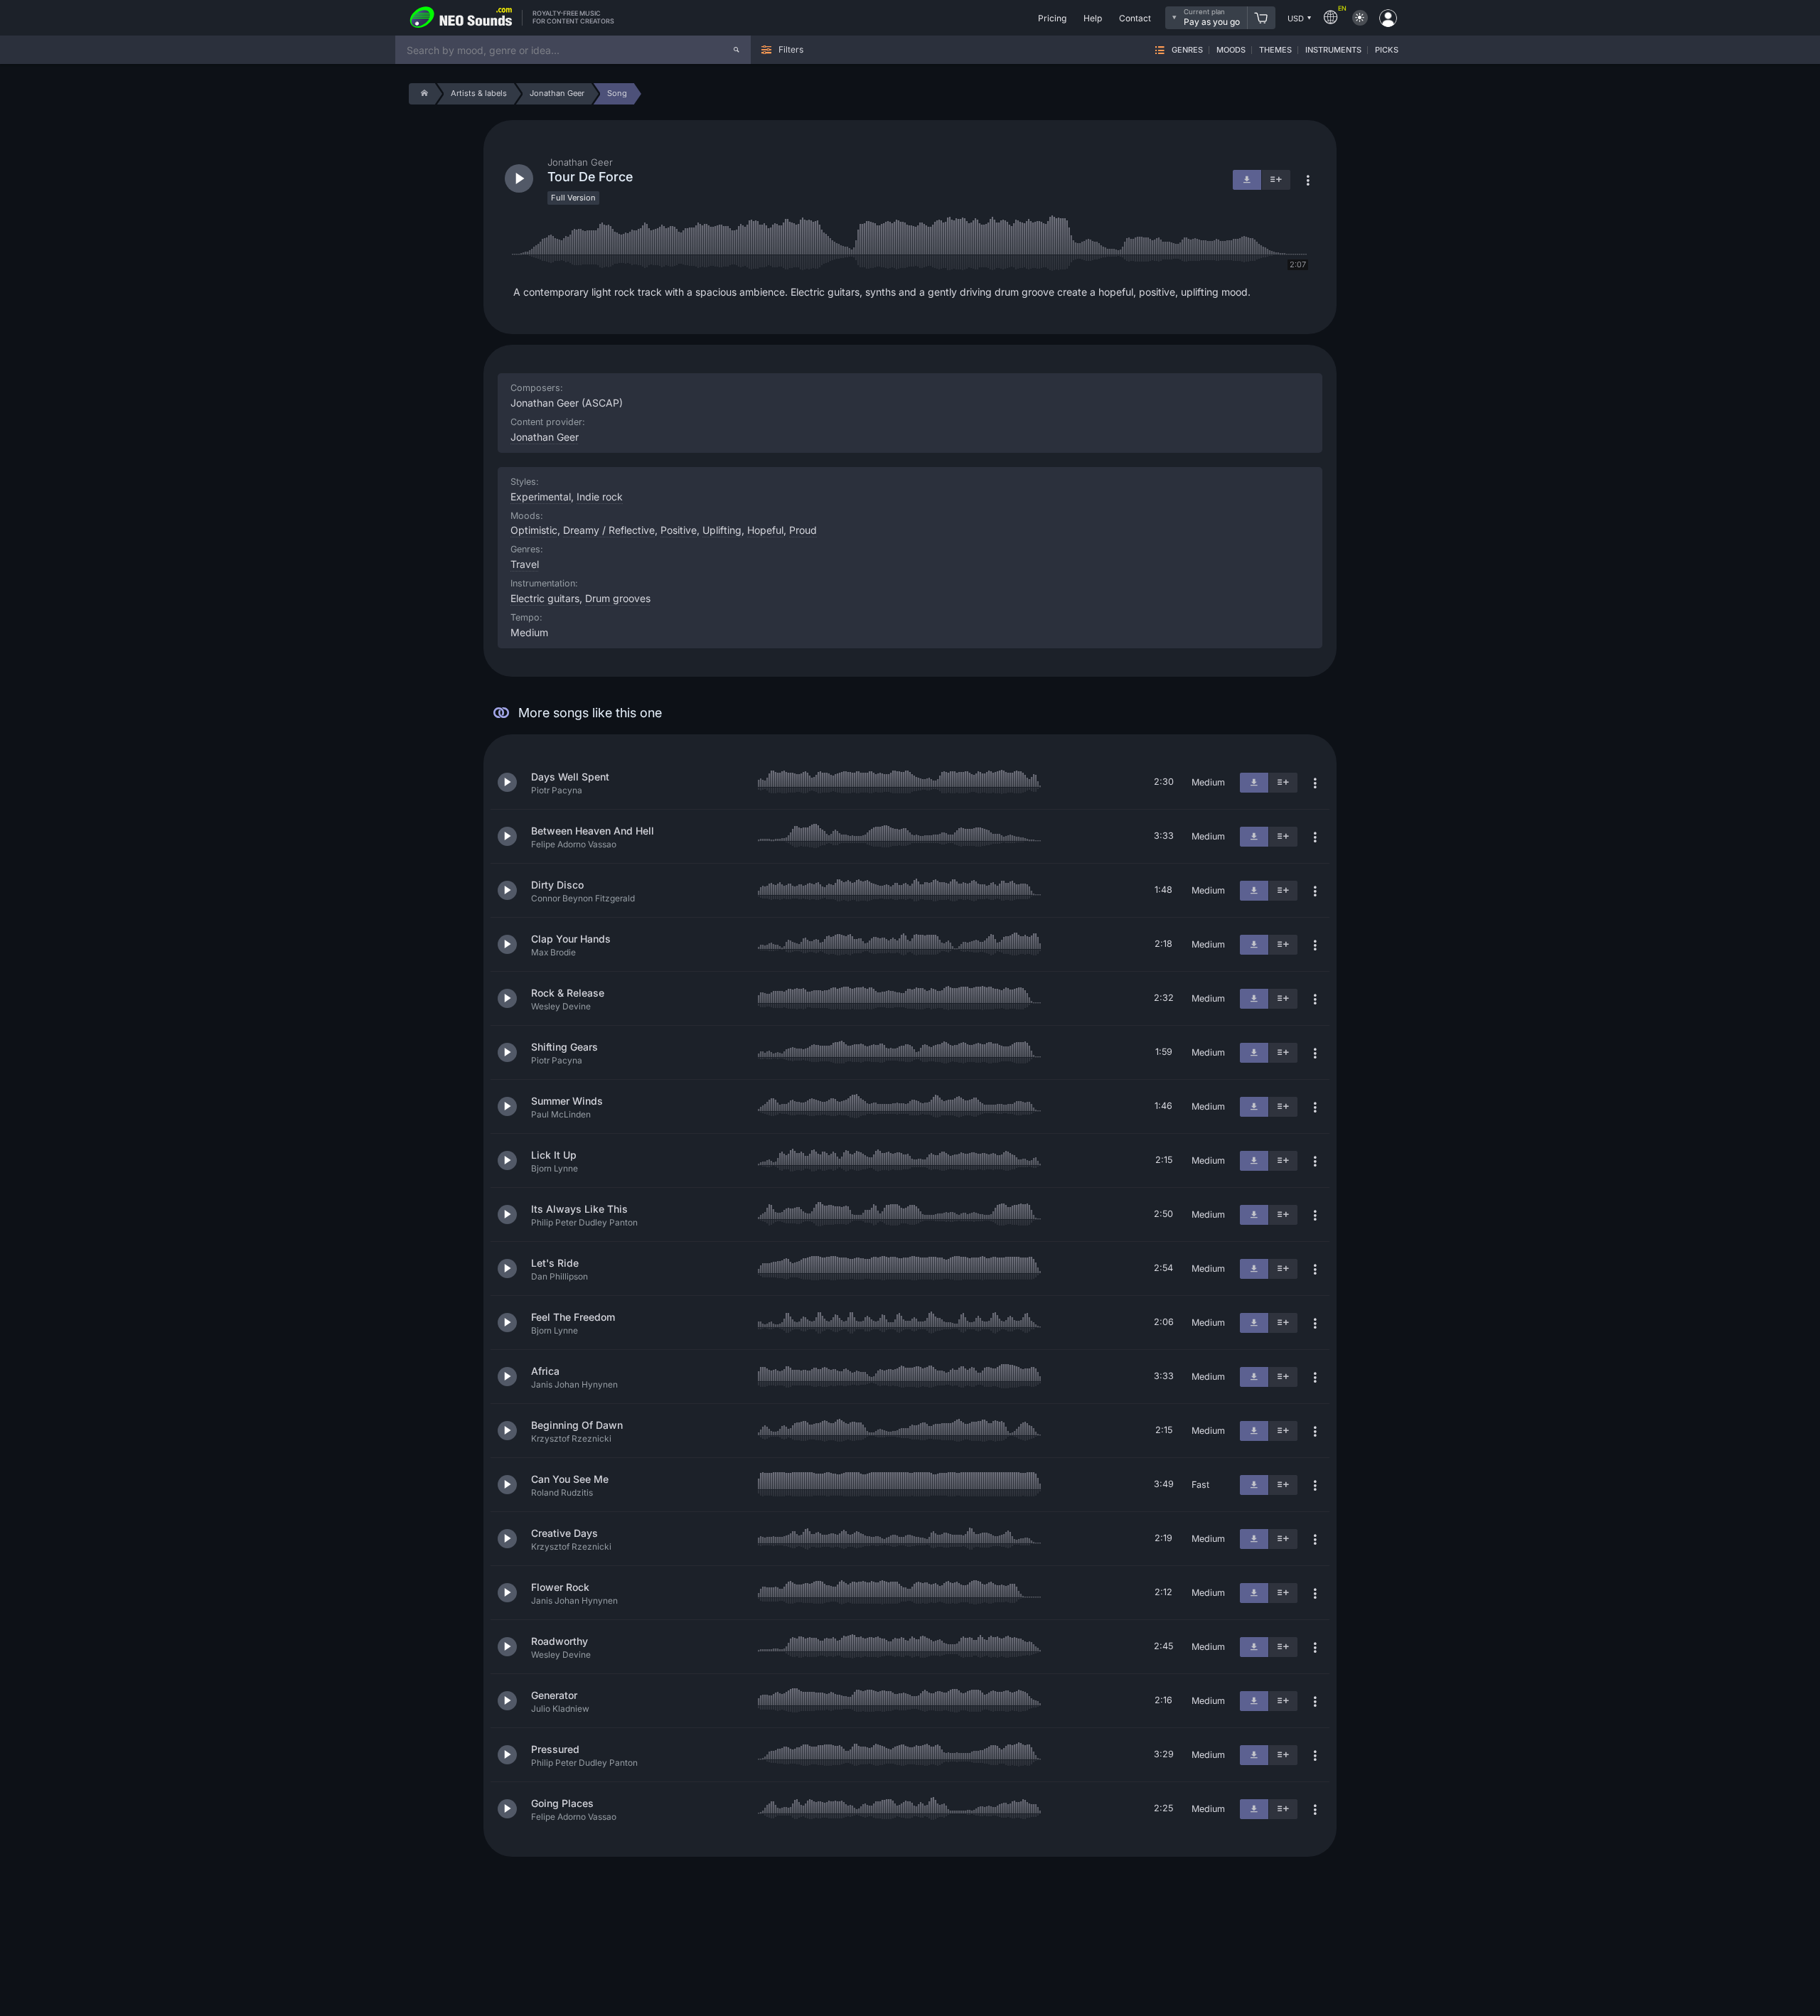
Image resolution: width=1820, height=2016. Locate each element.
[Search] (737, 50)
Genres (1187, 50)
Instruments (1333, 50)
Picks (1387, 50)
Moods (1231, 50)
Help (1093, 18)
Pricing (1052, 18)
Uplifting (722, 530)
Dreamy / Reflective (609, 530)
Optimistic (534, 530)
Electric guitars (545, 598)
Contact (1135, 18)
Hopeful (765, 530)
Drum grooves (618, 598)
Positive (679, 530)
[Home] (422, 94)
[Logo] (461, 18)
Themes (1275, 50)
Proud (803, 530)
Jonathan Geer (545, 437)
